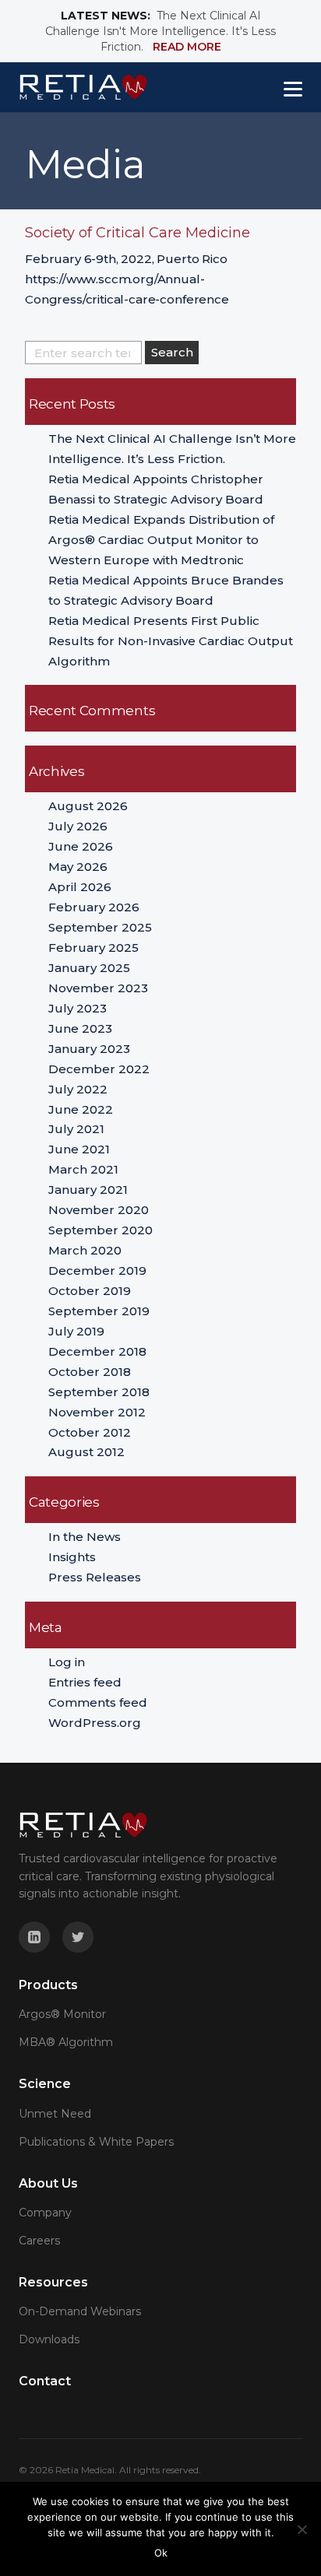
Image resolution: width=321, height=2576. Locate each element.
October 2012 (90, 1432)
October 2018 (90, 1372)
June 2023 (80, 1028)
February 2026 (94, 907)
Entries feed (85, 1682)
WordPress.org (95, 1723)
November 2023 (98, 988)
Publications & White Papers (96, 2142)
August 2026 (88, 806)
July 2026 (78, 826)
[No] (302, 2529)
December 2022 (99, 1069)
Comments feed (98, 1702)
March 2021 (83, 1169)
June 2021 (79, 1149)
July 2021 (76, 1129)
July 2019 (76, 1331)
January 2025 (89, 968)
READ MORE (187, 47)
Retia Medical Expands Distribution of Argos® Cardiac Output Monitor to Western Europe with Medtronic (161, 540)
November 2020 (99, 1210)
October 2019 (90, 1291)
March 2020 (85, 1250)
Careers (39, 2241)
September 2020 (101, 1230)
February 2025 (93, 948)
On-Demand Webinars (80, 2311)
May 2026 (78, 867)
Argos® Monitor (62, 2014)
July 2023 (78, 1008)
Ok (161, 2553)
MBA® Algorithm (66, 2042)
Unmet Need (55, 2114)
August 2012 (86, 1452)
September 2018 (99, 1392)
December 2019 (97, 1270)
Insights (72, 1557)
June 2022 (81, 1109)
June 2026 (81, 846)
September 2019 (99, 1311)
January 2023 (89, 1049)
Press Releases (95, 1577)
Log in (67, 1662)
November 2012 (97, 1412)
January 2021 (88, 1190)
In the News (85, 1537)
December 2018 (97, 1351)
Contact (45, 2381)
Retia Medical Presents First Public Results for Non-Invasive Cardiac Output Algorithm (171, 641)
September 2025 (100, 927)
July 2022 (78, 1089)
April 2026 (80, 887)
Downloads (49, 2339)
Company (45, 2213)
